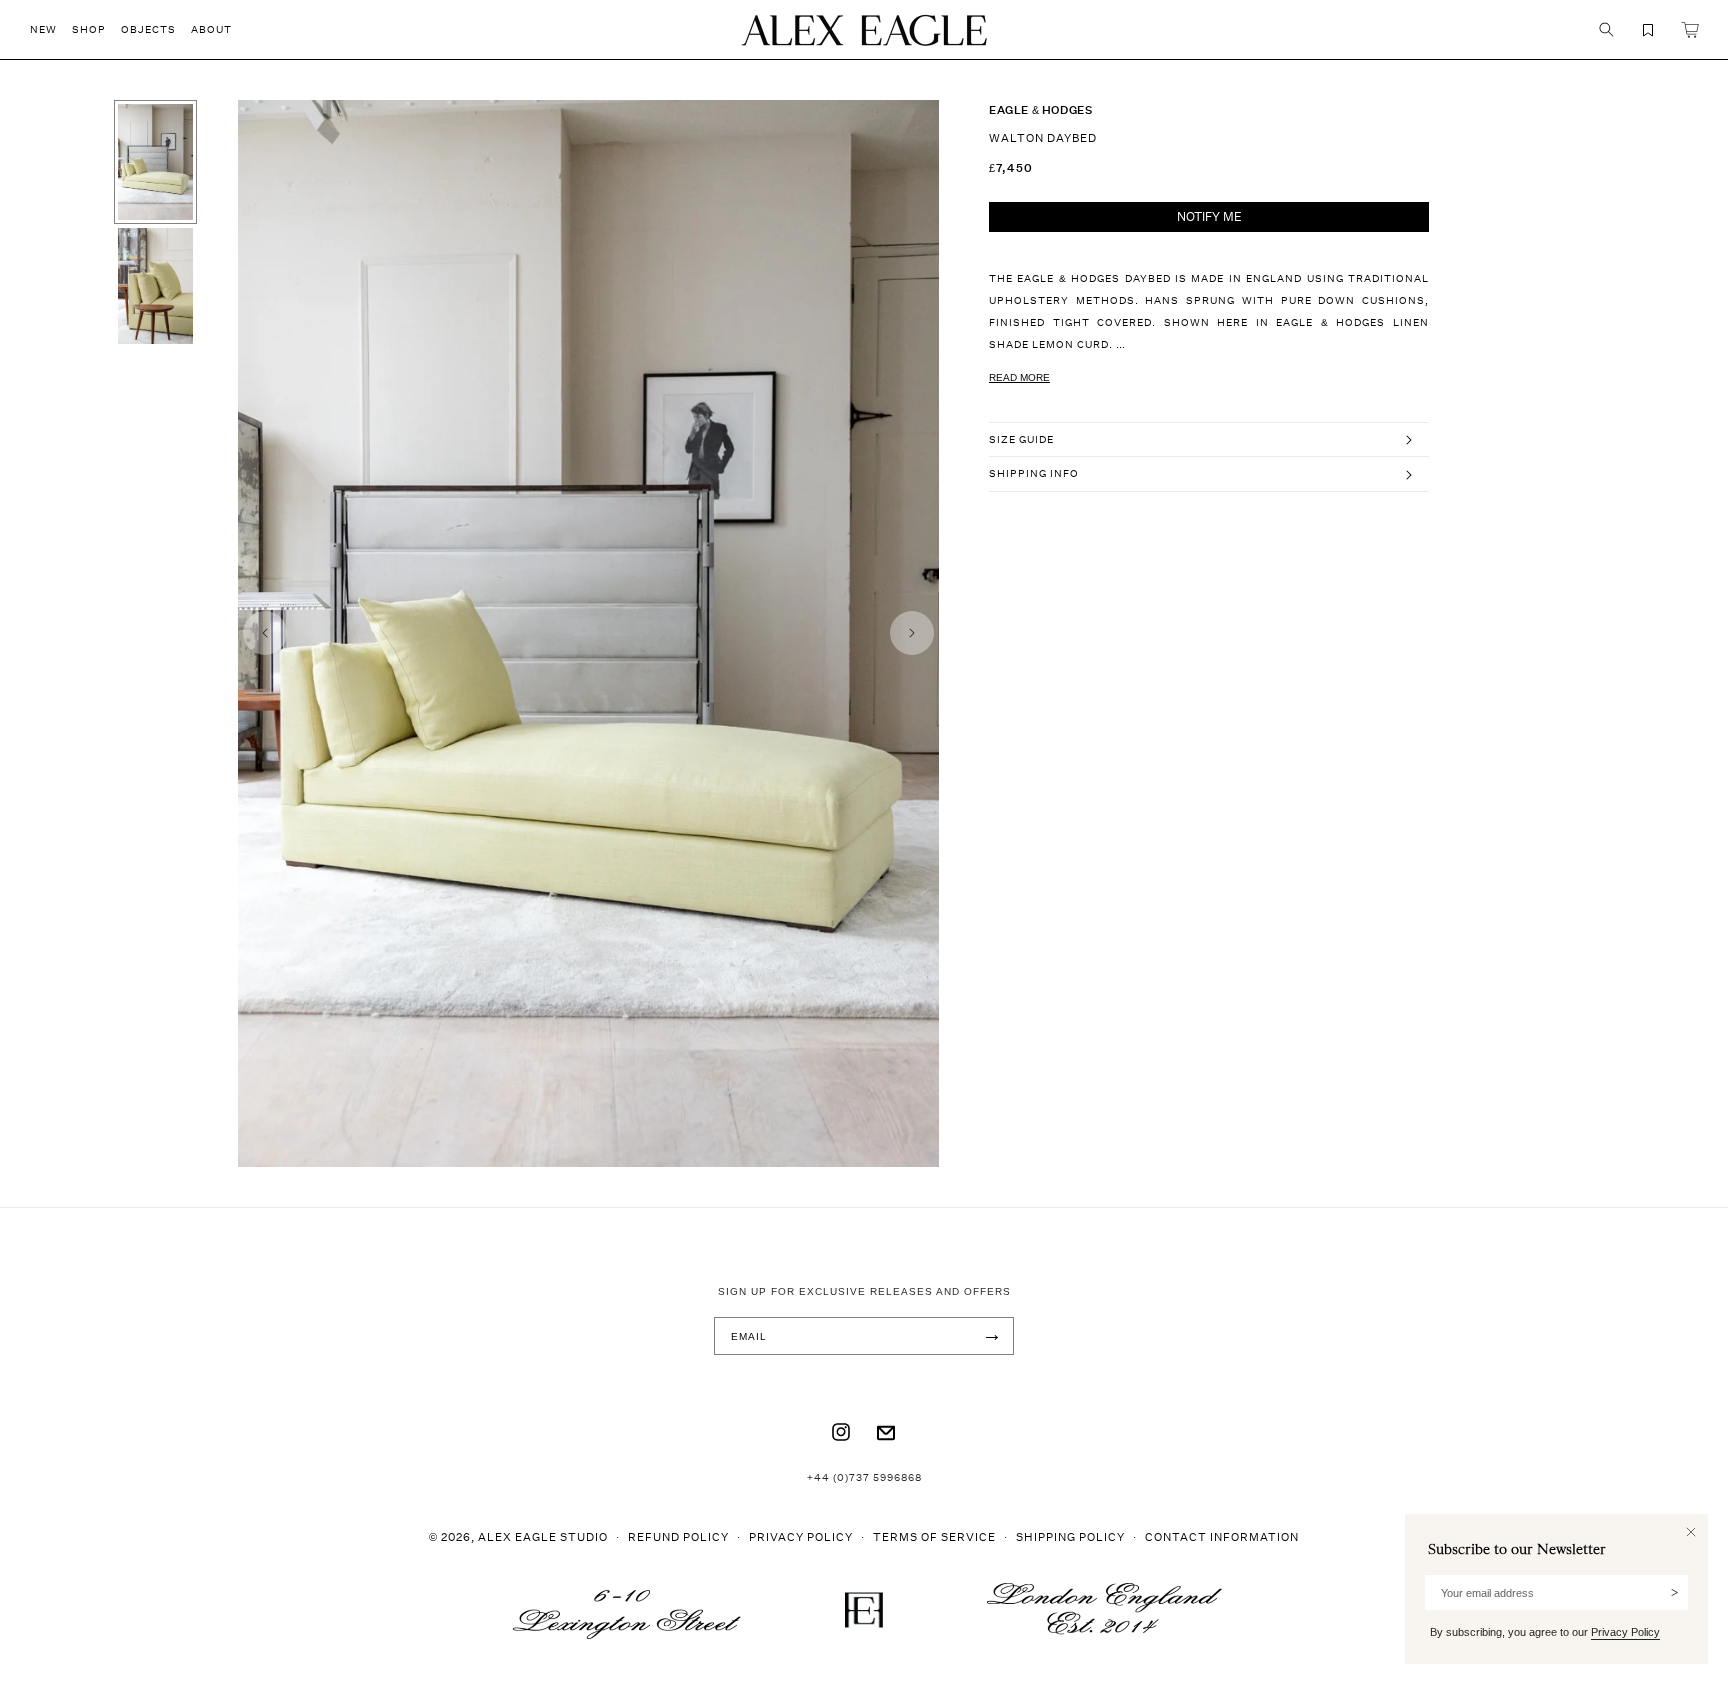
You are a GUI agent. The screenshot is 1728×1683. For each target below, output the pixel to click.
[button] (51, 29)
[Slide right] (912, 633)
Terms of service (934, 1536)
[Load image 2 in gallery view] (155, 286)
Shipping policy (1070, 1536)
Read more (1019, 377)
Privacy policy (801, 1536)
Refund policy (678, 1536)
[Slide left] (265, 633)
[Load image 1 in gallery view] (155, 162)
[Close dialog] (1691, 1532)
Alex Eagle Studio (543, 1536)
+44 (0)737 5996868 (864, 1477)
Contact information (1222, 1536)
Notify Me (1209, 216)
